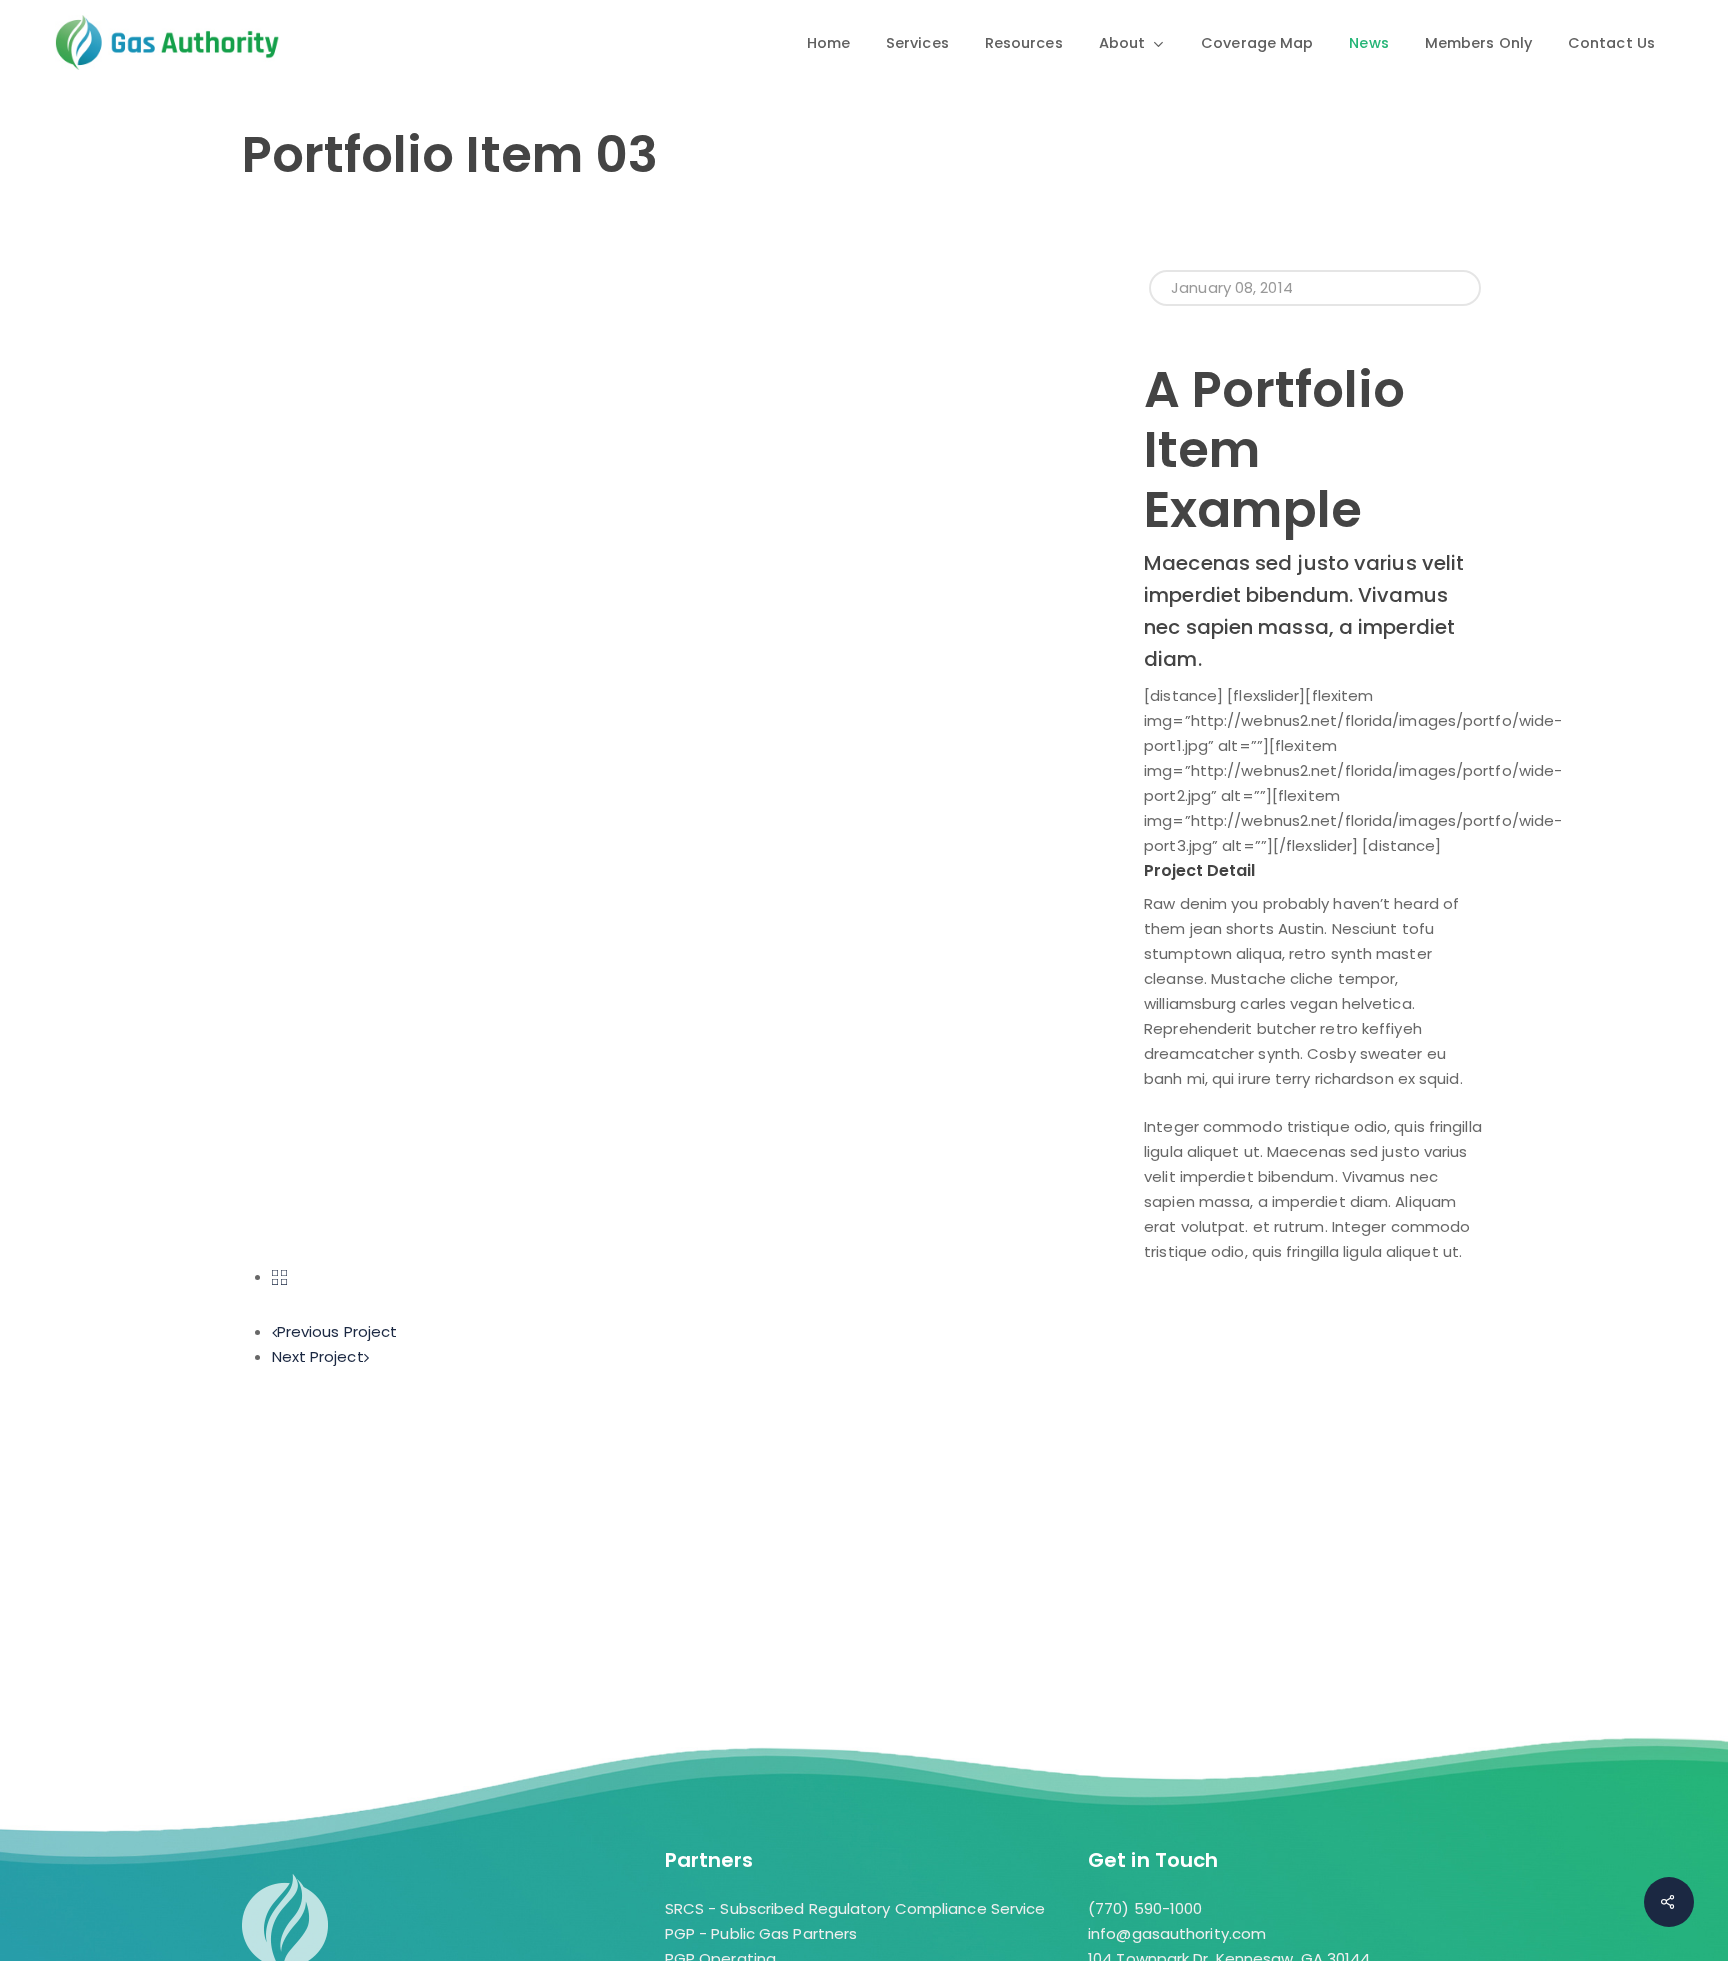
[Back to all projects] (279, 1276)
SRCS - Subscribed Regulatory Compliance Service (855, 1908)
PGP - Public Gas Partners (761, 1933)
